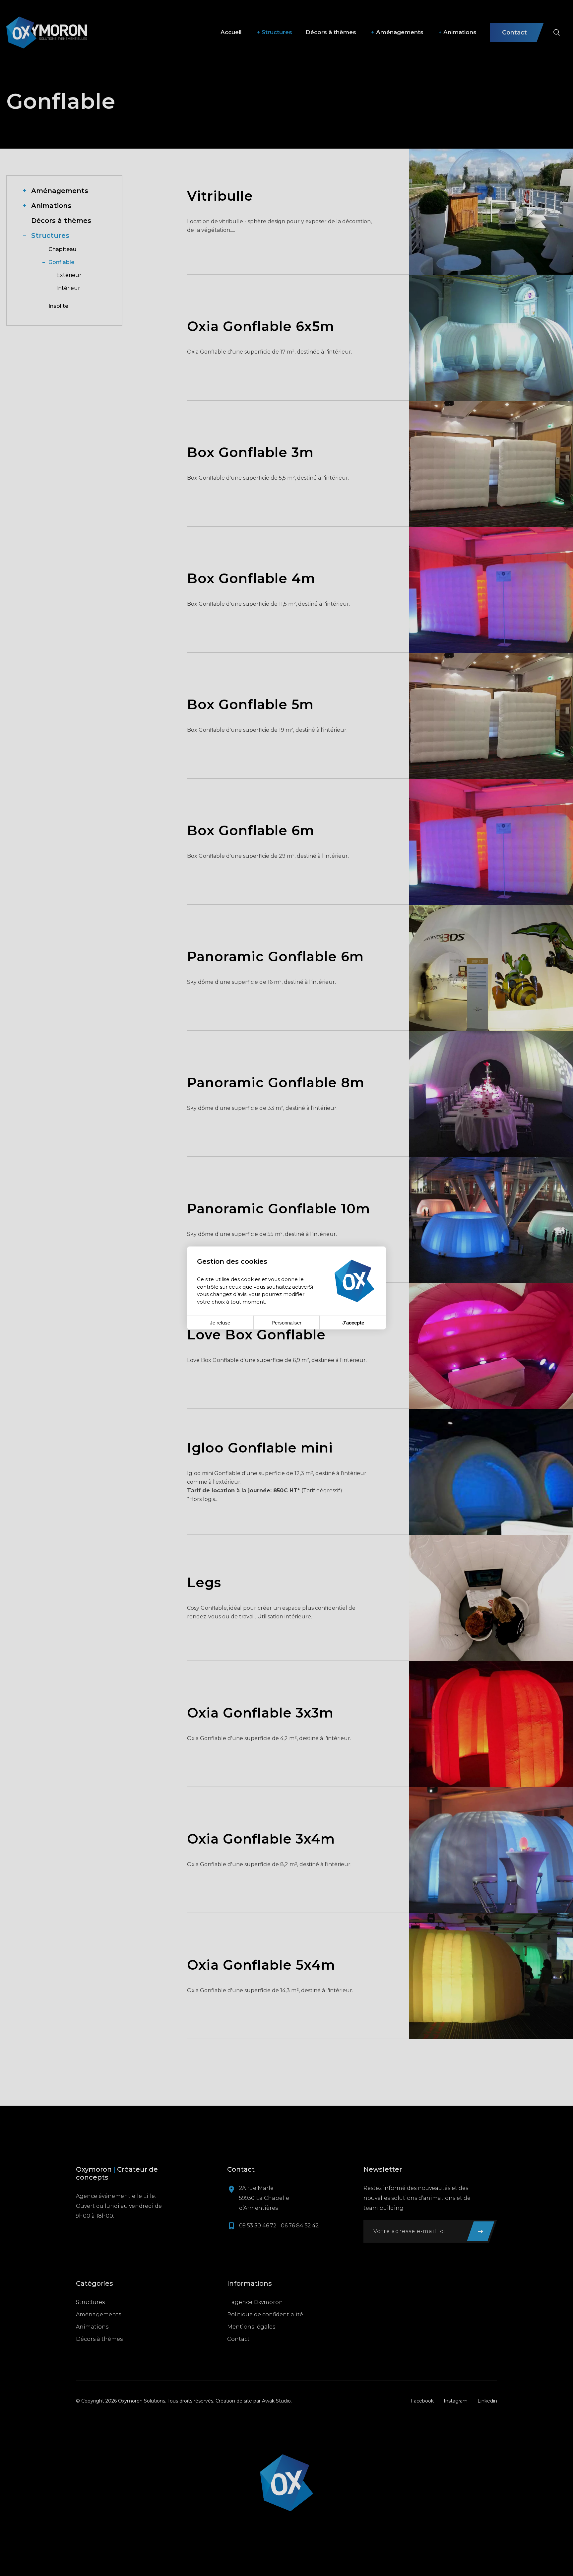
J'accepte (353, 1323)
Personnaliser (286, 1323)
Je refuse (220, 1323)
